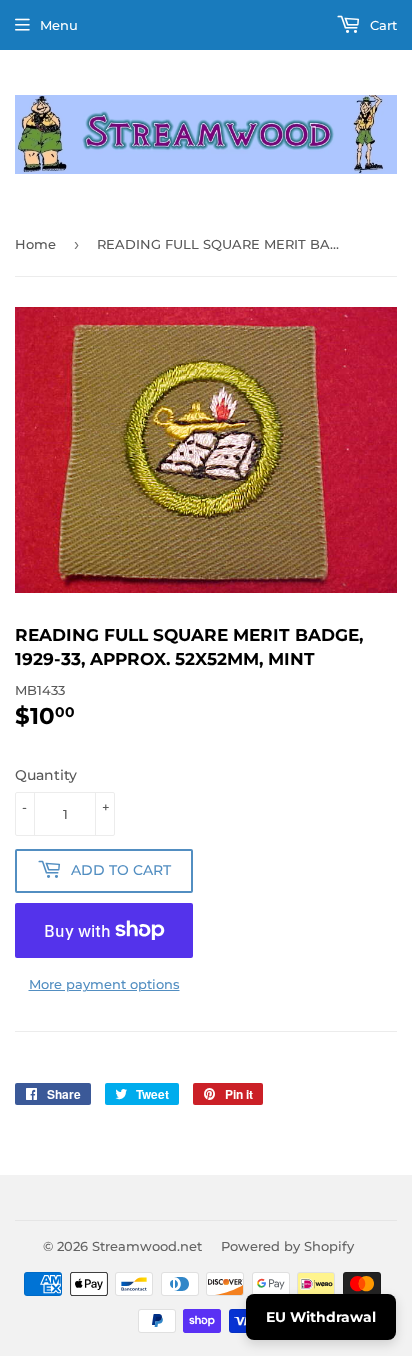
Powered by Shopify (287, 1246)
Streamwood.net (147, 1246)
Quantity (46, 775)
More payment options (104, 984)
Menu (59, 25)
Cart (381, 25)
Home (35, 244)
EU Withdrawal (321, 1317)
